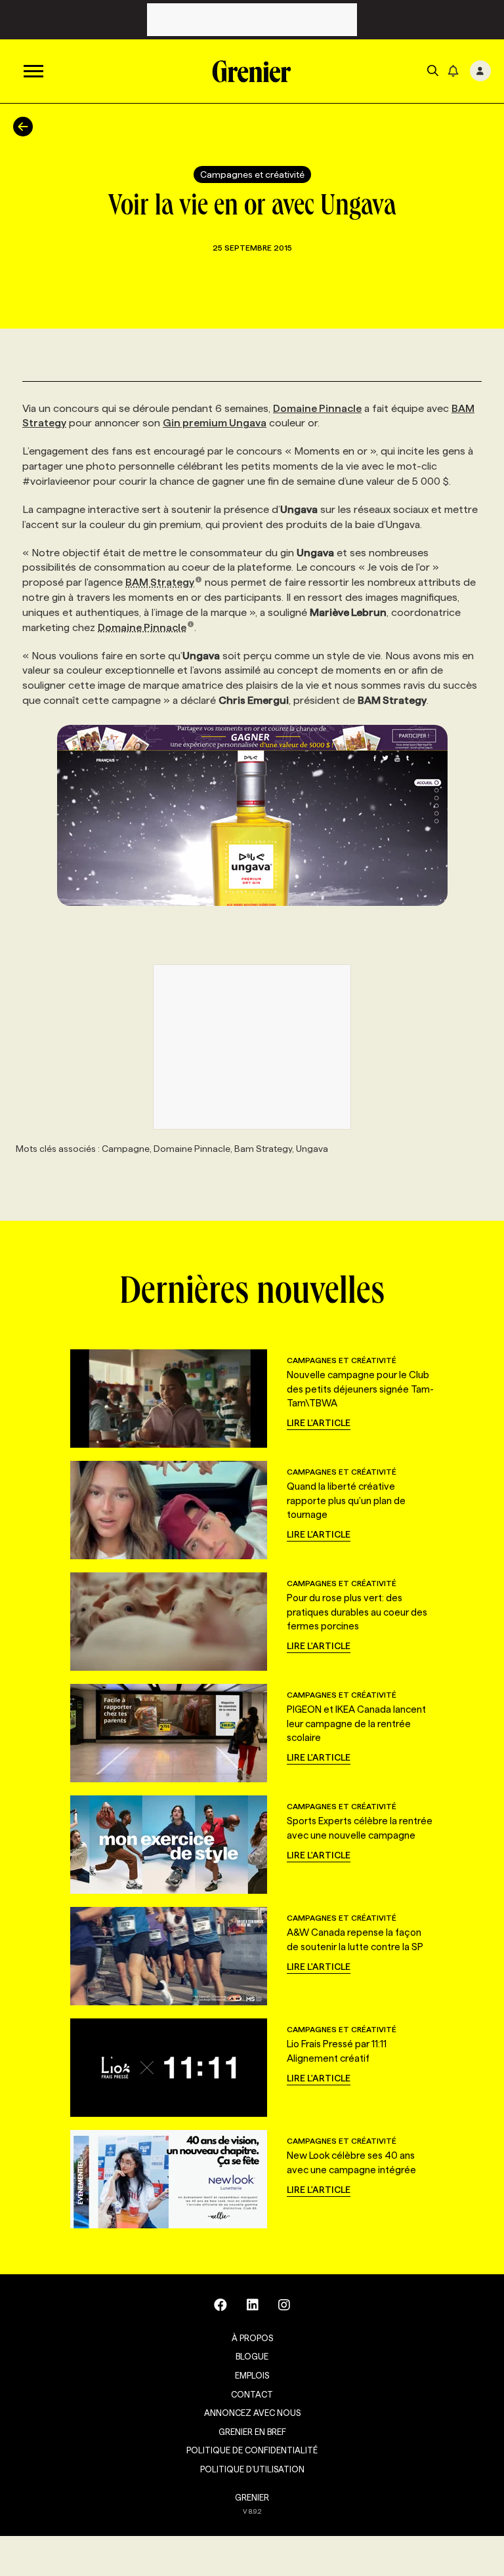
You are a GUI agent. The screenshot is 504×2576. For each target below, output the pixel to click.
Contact (252, 2394)
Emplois (252, 2375)
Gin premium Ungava (215, 423)
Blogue (252, 2356)
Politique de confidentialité (252, 2450)
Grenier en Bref (252, 2432)
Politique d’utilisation (252, 2469)
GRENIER (252, 2497)
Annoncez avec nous (252, 2413)
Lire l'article (319, 1423)
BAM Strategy (160, 582)
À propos (252, 2338)
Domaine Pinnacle (317, 408)
